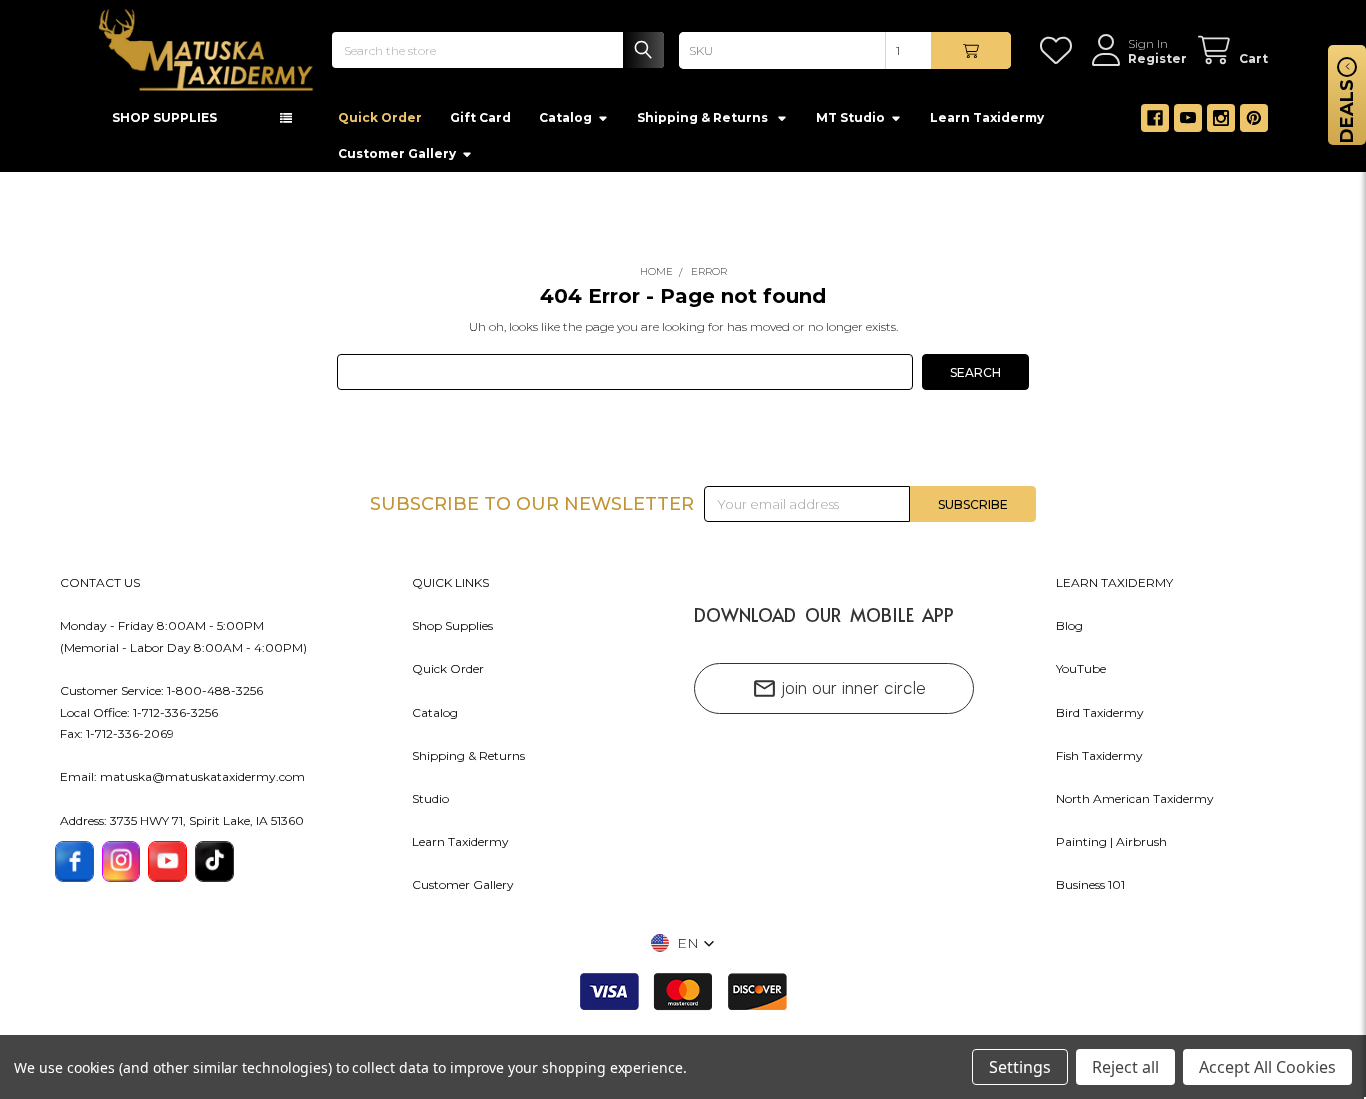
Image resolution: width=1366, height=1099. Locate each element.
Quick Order (380, 123)
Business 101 (1090, 890)
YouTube (1081, 674)
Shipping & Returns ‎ (704, 123)
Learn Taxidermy (987, 123)
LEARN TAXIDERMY (1114, 588)
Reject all (1125, 1067)
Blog (1069, 631)
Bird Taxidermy (1100, 718)
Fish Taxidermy (1099, 761)
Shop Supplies (452, 631)
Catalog (565, 123)
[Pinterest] (1254, 124)
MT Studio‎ (850, 123)
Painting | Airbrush (1111, 847)
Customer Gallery (397, 159)
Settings (1020, 1067)
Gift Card (480, 123)
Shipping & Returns (468, 761)
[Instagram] (1221, 124)
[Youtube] (1188, 124)
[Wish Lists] (1059, 50)
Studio (430, 804)
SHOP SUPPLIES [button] (164, 123)
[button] (683, 949)
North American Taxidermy (1135, 804)
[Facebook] (1155, 124)
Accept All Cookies (1267, 1067)
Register (1157, 58)
